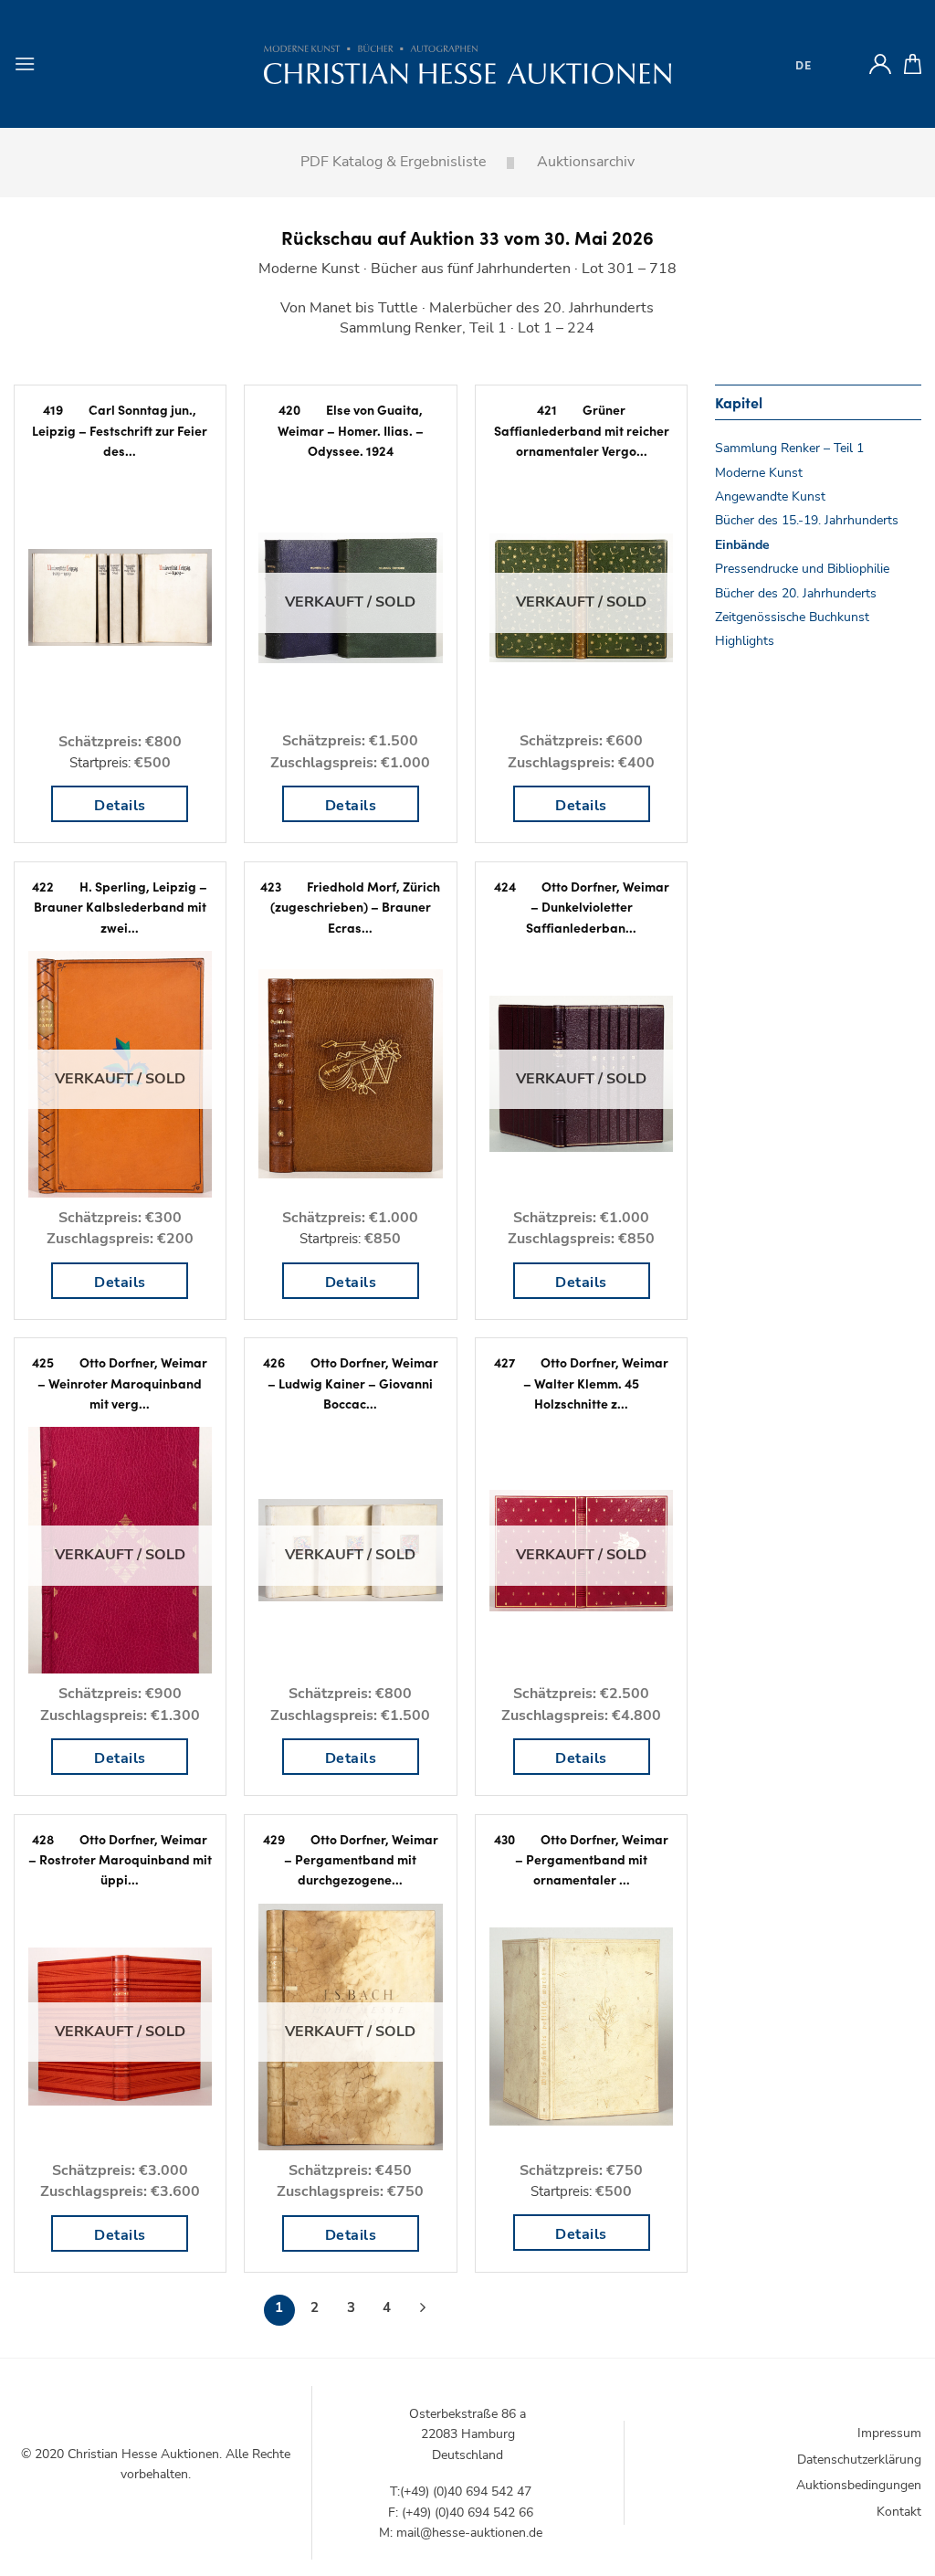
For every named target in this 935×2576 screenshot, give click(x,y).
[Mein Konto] (880, 64)
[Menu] (25, 63)
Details (120, 806)
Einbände (742, 545)
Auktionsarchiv (586, 162)
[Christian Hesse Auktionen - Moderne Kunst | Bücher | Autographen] (467, 64)
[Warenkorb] (913, 64)
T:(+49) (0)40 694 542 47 (461, 2492)
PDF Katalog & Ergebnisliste (394, 162)
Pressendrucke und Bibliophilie (802, 569)
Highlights (745, 641)
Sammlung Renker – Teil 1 (789, 448)
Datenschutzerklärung (859, 2460)
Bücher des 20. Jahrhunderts (796, 593)
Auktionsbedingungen (859, 2485)
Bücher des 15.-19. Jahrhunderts (807, 520)
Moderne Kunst (759, 473)
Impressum (889, 2433)
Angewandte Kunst (770, 496)
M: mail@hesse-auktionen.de (461, 2533)
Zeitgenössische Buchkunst (792, 617)
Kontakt (899, 2512)
